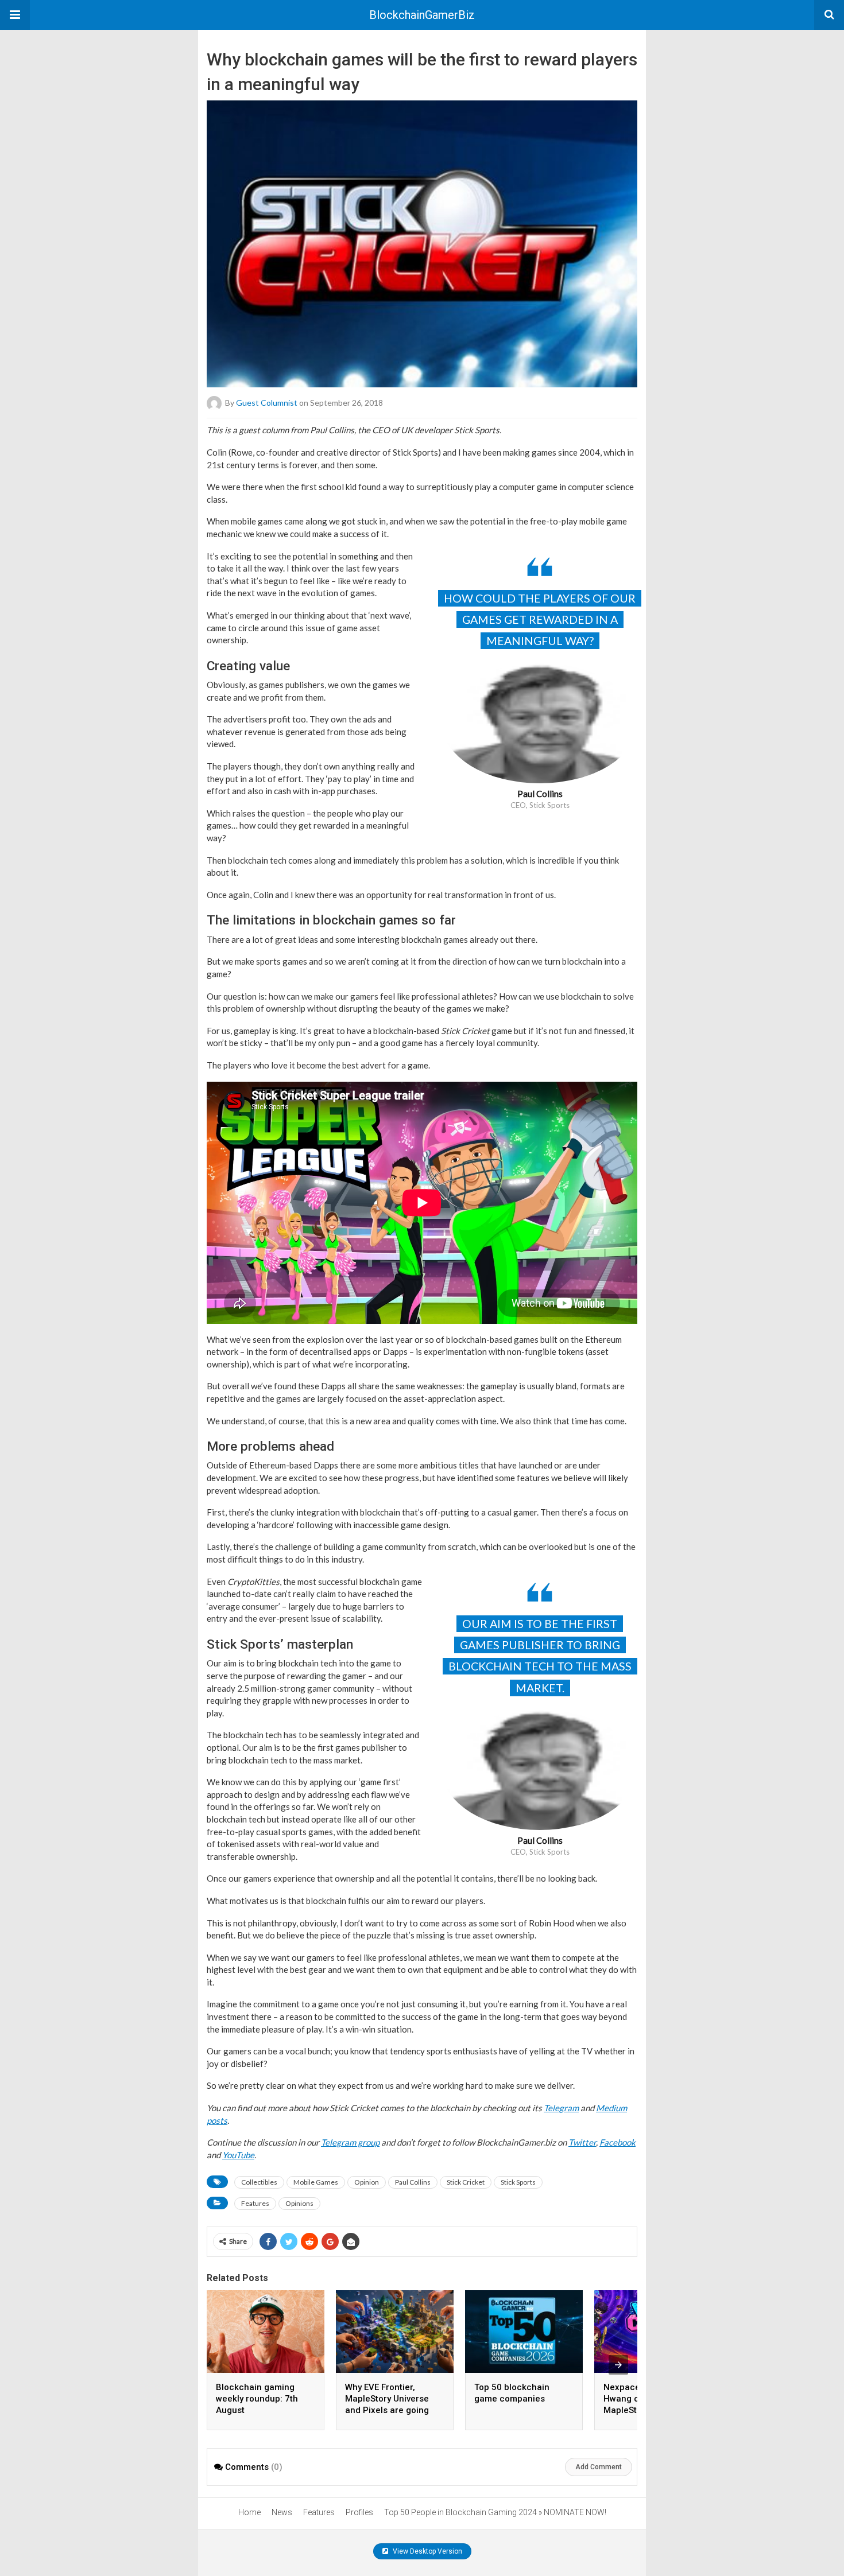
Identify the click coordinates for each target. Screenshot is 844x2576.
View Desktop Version (427, 2551)
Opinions (299, 2203)
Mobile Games (316, 2182)
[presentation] (618, 2365)
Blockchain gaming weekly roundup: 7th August (257, 2399)
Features (255, 2203)
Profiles (359, 2512)
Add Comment (599, 2467)
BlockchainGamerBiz (422, 15)
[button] (15, 15)
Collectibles (259, 2182)
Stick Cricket (466, 2182)
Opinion (367, 2182)
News (282, 2512)
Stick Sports (518, 2182)
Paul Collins (413, 2182)
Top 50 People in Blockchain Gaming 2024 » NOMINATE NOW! (495, 2512)
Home (249, 2512)
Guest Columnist (267, 403)
